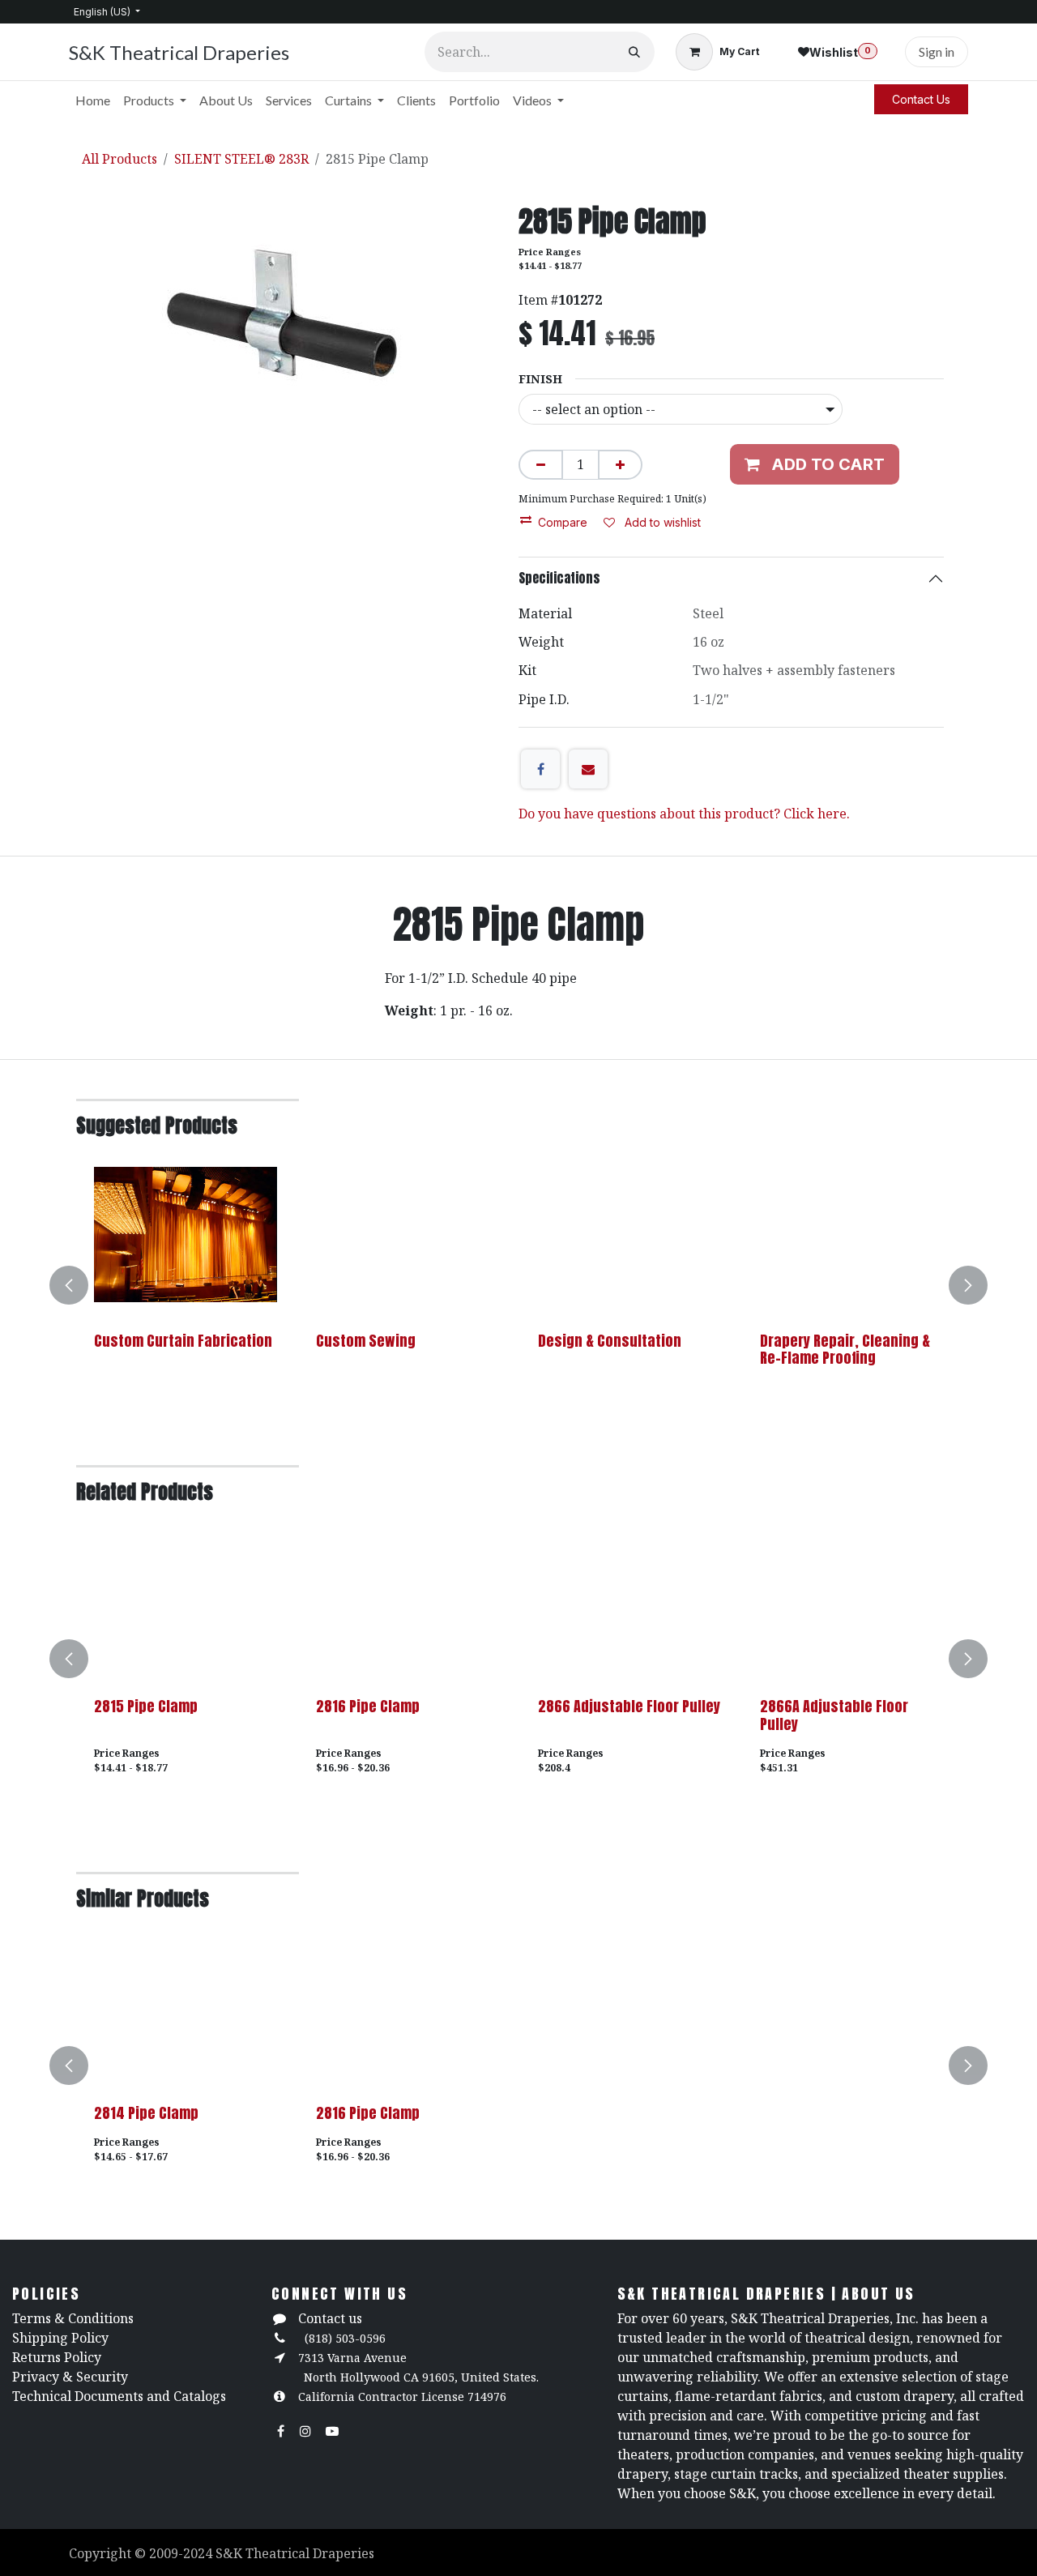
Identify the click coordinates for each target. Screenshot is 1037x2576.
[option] (518, 1285)
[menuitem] (93, 100)
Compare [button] (563, 522)
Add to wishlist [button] (661, 522)
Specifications (559, 578)
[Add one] (620, 465)
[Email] (588, 769)
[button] (79, 1285)
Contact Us (921, 99)
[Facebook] (540, 769)
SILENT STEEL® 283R (241, 159)
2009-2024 (182, 2553)
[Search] (634, 52)
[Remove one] (541, 465)
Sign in (937, 51)
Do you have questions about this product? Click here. (684, 814)
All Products (119, 159)
